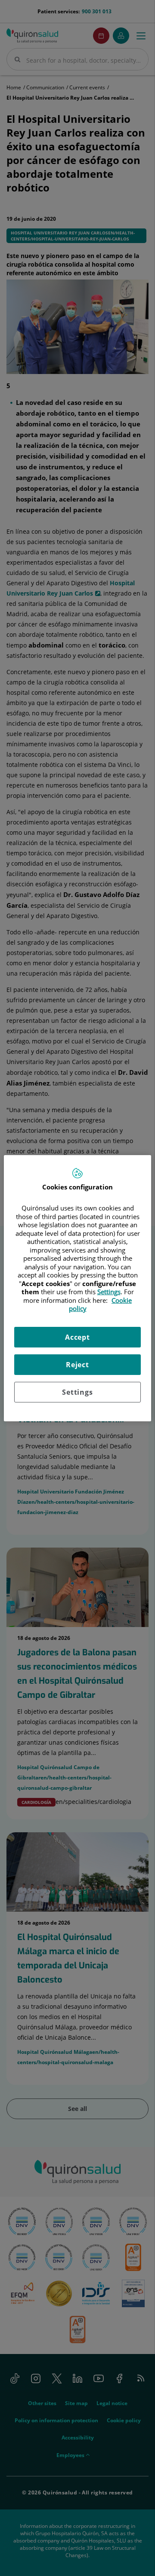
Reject (77, 1365)
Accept (77, 1337)
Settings (77, 1392)
